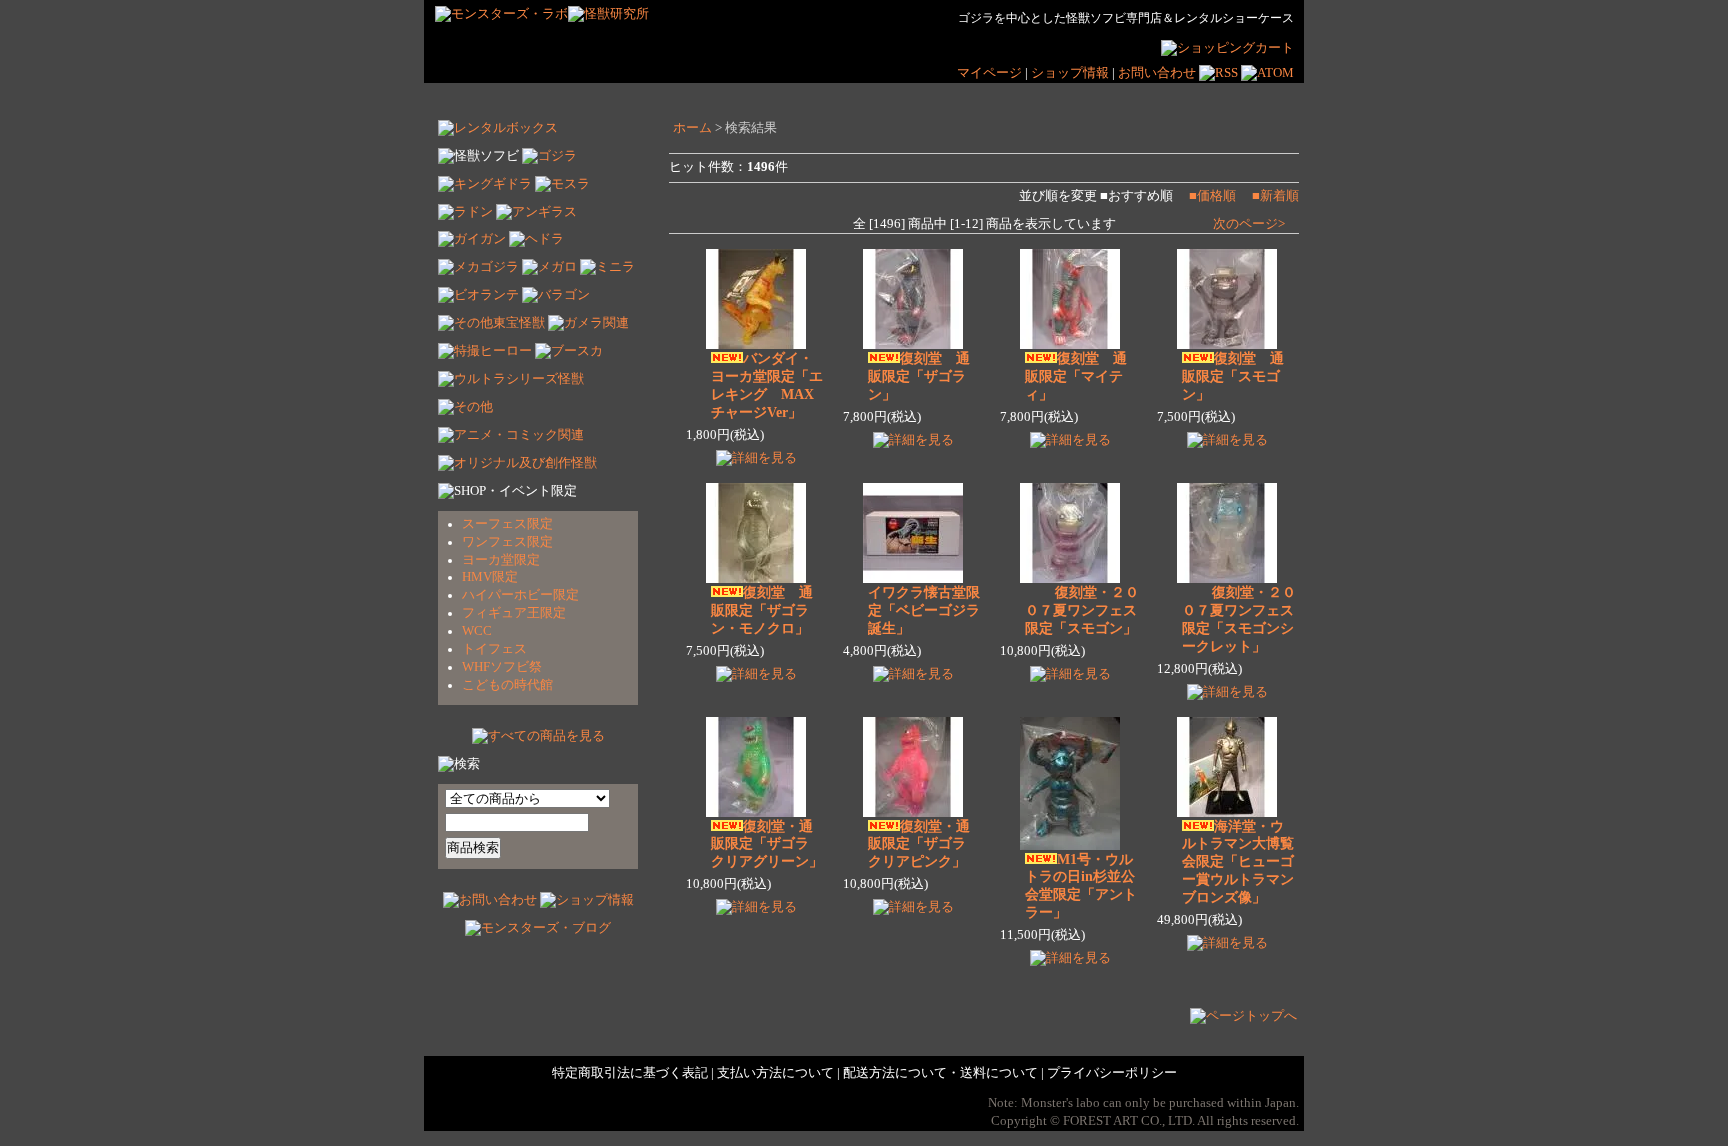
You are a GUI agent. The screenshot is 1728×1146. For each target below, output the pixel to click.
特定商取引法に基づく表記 (630, 1073)
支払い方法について (775, 1073)
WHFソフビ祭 (502, 667)
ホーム (692, 128)
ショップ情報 (1071, 73)
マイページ (989, 73)
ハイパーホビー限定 (520, 595)
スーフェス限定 (507, 524)
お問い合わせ (1157, 73)
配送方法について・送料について (940, 1073)
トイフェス (494, 649)
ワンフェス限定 (507, 542)
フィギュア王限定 (514, 613)
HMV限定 (490, 577)
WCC (477, 631)
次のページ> (1249, 224)
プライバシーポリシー (1112, 1073)
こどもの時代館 (507, 685)
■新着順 (1275, 196)
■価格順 (1212, 196)
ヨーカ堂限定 (501, 560)
